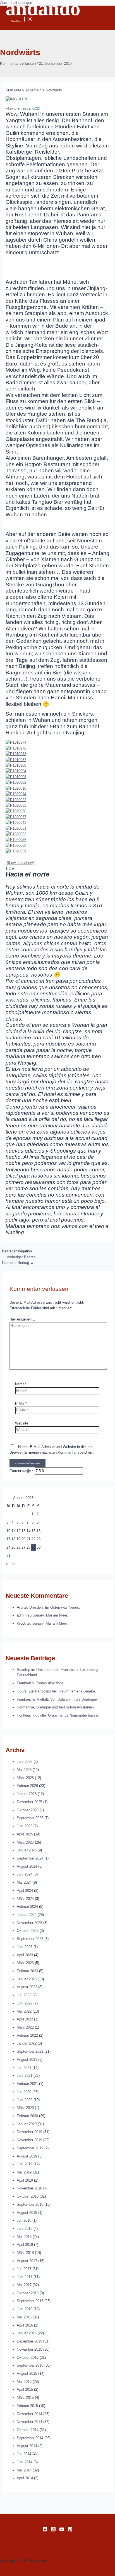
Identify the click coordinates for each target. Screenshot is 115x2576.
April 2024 (25, 1891)
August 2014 (27, 2446)
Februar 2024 (27, 1906)
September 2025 (30, 1818)
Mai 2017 (24, 2285)
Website (22, 1423)
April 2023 (25, 1955)
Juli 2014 (24, 2454)
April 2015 (25, 2389)
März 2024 (25, 1899)
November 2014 (29, 2422)
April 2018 (25, 2245)
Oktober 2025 (28, 1810)
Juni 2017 (25, 2277)
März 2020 (25, 2108)
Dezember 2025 (29, 1802)
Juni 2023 (25, 1947)
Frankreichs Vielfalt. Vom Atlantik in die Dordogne (57, 1699)
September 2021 (30, 2051)
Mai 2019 (24, 2172)
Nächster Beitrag (18, 1263)
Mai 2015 (24, 2382)
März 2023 (25, 1963)
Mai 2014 (24, 2470)
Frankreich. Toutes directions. (41, 1683)
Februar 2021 (27, 2084)
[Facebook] (45, 2530)
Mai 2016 (24, 2317)
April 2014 (25, 2478)
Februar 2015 (27, 2406)
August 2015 (27, 2373)
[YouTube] (62, 2530)
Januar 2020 (27, 2124)
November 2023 (29, 1923)
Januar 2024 (27, 1915)
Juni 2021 (25, 2076)
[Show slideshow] (20, 863)
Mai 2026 (24, 1770)
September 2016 (30, 2301)
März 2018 (25, 2253)
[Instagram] (53, 2530)
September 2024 (30, 1858)
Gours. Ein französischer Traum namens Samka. (56, 1691)
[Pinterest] (70, 2530)
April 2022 (25, 2019)
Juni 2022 (25, 2003)
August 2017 (27, 2261)
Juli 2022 (24, 1995)
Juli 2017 (24, 2269)
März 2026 (25, 1778)
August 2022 (27, 1987)
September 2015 (30, 2365)
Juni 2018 (25, 2229)
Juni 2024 (25, 1874)
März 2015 (25, 2398)
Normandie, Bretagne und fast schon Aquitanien (55, 1707)
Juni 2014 (25, 2462)
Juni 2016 (25, 2309)
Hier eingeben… (22, 1319)
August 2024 (27, 1866)
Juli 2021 (24, 2068)
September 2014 (30, 2438)
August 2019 (27, 2156)
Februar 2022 (27, 2035)
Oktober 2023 (28, 1931)
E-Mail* (21, 1404)
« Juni (10, 1564)
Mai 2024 (24, 1882)
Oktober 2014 (28, 2430)
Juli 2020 (24, 2092)
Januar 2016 (27, 2333)
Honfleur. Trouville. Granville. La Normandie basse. (58, 1715)
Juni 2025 (25, 1826)
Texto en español (21, 108)
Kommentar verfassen (18, 63)
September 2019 (30, 2148)
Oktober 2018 (28, 2196)
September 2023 (30, 1939)
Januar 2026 (27, 1794)
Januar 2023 (27, 1979)
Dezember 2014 (29, 2414)
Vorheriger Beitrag (19, 1257)
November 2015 (29, 2349)
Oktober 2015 (28, 2358)
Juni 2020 (25, 2100)
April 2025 (25, 1834)
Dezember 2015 (29, 2341)
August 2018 (27, 2213)
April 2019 (25, 2180)
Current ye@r (21, 1471)
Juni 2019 (25, 2164)
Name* (21, 1384)
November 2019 (29, 2140)
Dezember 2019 (29, 2132)
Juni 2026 (25, 1762)
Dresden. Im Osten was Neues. (55, 1607)
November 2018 (29, 2188)
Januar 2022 (27, 2043)
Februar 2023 (27, 1971)
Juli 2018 (24, 2220)
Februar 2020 (27, 2116)
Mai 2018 (24, 2237)
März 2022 (25, 2027)
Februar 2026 (27, 1786)
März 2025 (25, 1842)
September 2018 (30, 2204)
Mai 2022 (24, 2011)
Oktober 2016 (28, 2293)
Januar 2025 (27, 1850)
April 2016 (25, 2325)
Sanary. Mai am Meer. (50, 1615)
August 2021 (27, 2060)
